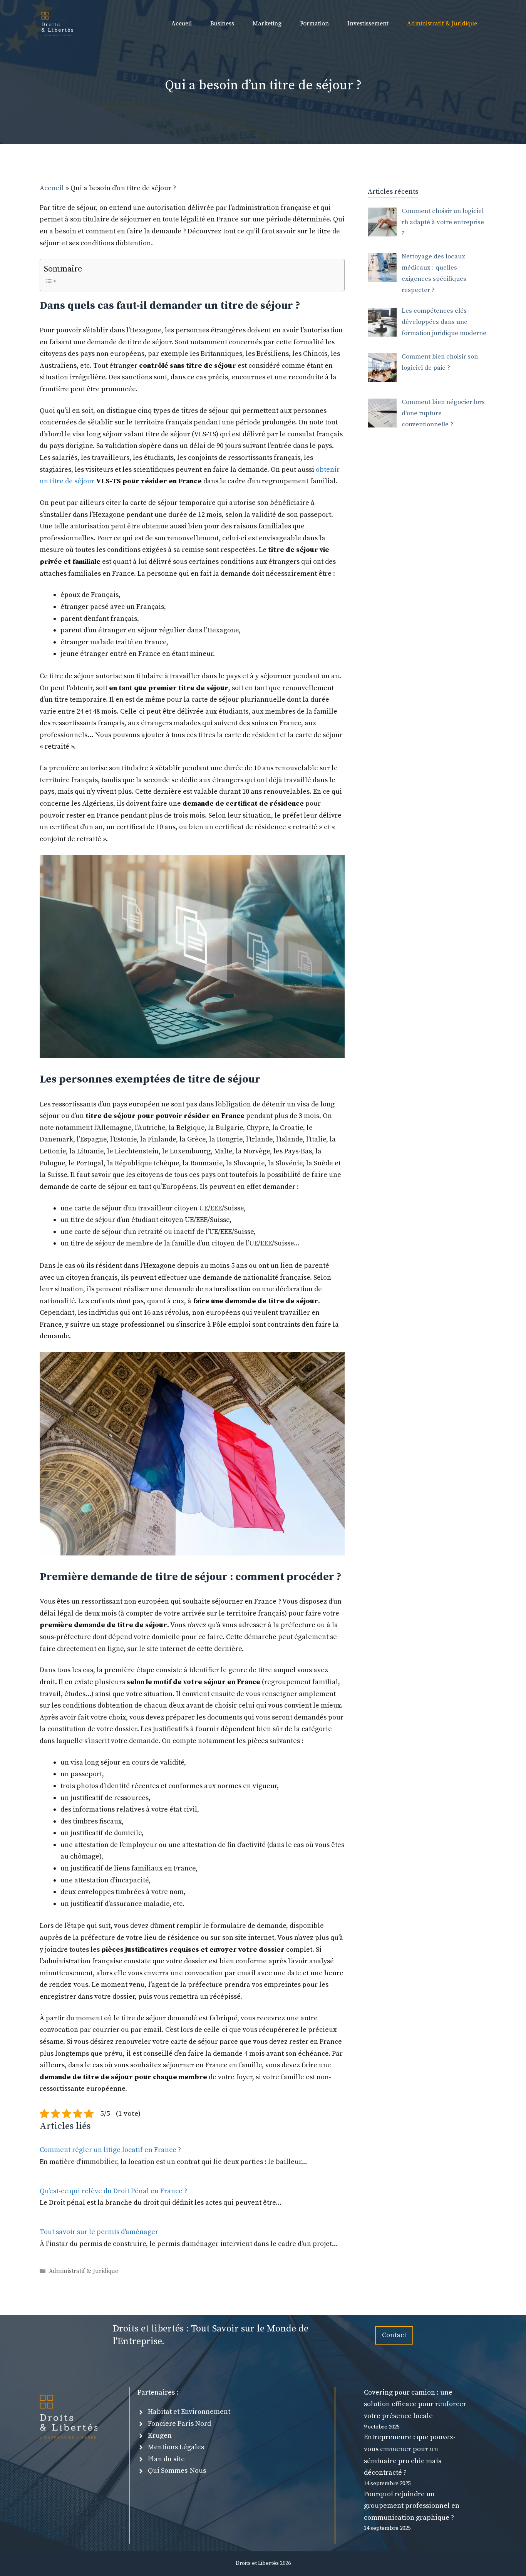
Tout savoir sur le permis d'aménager (99, 2232)
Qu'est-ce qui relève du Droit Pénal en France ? (113, 2191)
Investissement (368, 23)
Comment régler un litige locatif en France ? (110, 2150)
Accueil (182, 23)
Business (222, 23)
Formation (314, 23)
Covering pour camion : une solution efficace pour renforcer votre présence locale (415, 2404)
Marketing (267, 23)
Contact (394, 2335)
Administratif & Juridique (442, 23)
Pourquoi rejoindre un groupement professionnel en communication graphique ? (412, 2506)
